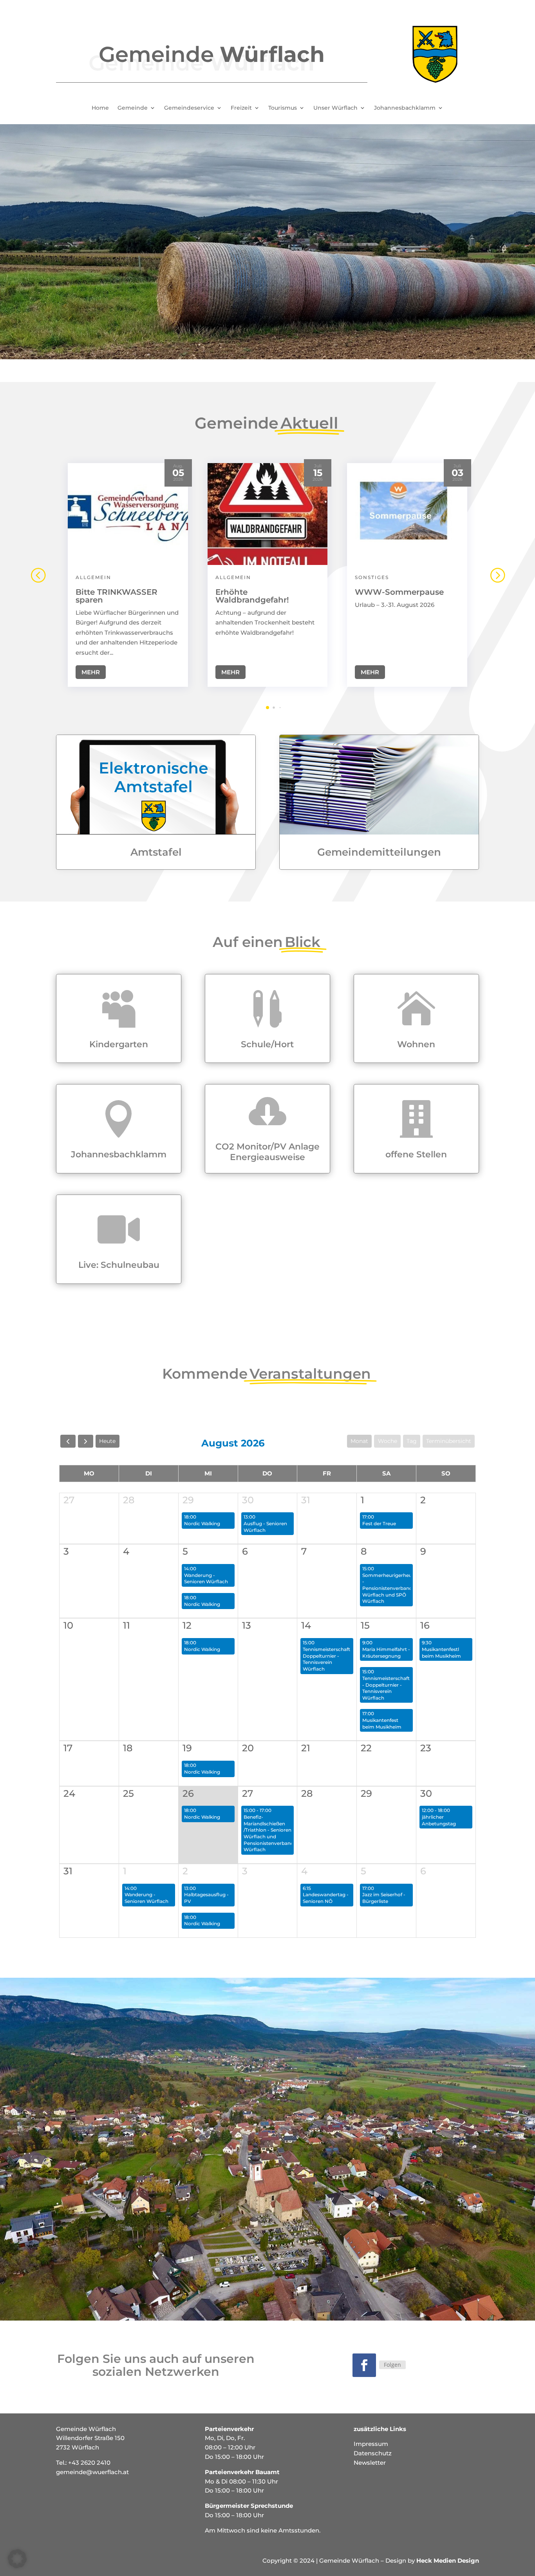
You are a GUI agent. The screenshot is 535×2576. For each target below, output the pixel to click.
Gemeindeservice (189, 108)
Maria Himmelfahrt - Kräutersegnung (386, 1653)
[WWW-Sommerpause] (407, 514)
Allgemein (93, 577)
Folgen (392, 2365)
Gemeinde (133, 108)
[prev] (68, 1441)
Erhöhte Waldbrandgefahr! (252, 596)
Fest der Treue (379, 1523)
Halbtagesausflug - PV (206, 1898)
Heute (107, 1441)
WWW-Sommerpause (399, 592)
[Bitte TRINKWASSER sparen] (128, 514)
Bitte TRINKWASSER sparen (117, 596)
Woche (388, 1441)
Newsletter (370, 2463)
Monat (359, 1441)
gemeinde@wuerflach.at (92, 2472)
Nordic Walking (202, 1523)
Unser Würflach (335, 108)
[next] (86, 1441)
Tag (412, 1441)
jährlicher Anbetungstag (439, 1820)
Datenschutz (373, 2453)
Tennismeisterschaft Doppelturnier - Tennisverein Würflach (326, 1659)
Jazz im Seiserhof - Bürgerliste (384, 1898)
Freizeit (241, 108)
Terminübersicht (449, 1441)
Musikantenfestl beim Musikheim (441, 1653)
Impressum (371, 2444)
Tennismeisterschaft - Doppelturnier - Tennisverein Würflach (386, 1688)
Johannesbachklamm (405, 108)
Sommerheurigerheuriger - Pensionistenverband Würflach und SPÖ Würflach (393, 1588)
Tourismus (283, 108)
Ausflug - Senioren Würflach (265, 1527)
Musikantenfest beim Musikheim (382, 1723)
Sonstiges (372, 577)
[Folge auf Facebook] (364, 2365)
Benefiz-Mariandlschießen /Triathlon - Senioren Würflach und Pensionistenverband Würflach (269, 1833)
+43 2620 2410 (89, 2463)
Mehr (91, 672)
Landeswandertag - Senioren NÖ (326, 1898)
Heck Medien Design (448, 2561)
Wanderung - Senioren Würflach (206, 1579)
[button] (497, 575)
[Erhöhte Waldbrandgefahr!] (268, 514)
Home (100, 108)
